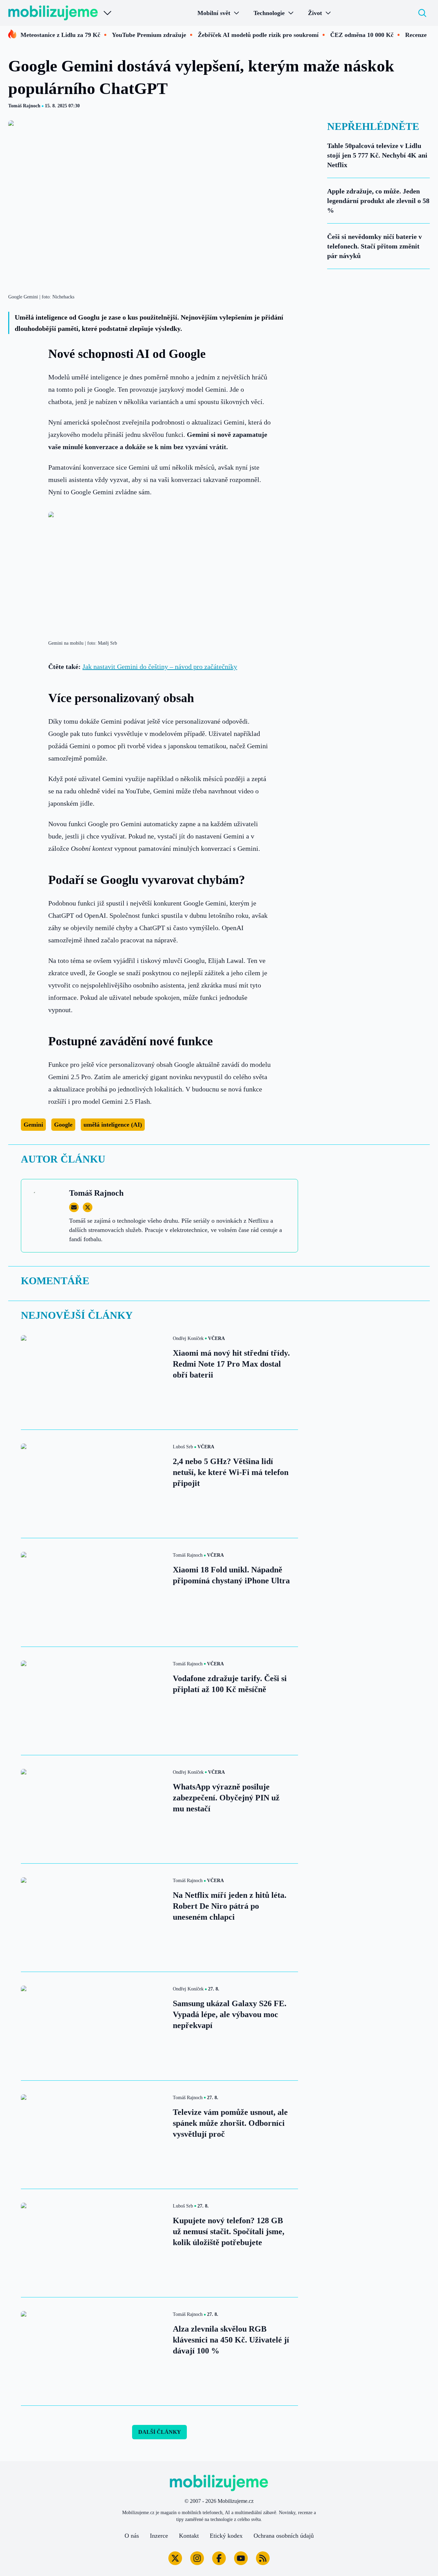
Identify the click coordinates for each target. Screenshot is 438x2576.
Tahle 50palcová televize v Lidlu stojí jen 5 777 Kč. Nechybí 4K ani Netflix (377, 155)
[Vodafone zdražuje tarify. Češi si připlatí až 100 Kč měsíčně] (93, 1701)
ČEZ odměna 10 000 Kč (362, 35)
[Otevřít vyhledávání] (422, 13)
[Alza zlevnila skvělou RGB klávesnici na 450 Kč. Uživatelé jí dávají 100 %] (93, 2351)
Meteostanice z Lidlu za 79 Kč (60, 35)
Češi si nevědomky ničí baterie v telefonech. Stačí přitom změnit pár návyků (375, 246)
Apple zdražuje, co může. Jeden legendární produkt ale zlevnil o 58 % (378, 201)
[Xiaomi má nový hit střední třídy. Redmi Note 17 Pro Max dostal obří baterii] (93, 1376)
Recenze (416, 35)
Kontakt (189, 2536)
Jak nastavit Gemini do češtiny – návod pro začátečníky (160, 667)
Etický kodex (226, 2536)
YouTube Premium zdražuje (149, 35)
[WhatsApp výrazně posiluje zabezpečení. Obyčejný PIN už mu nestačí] (93, 1809)
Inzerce (159, 2536)
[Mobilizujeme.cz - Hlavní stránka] (53, 13)
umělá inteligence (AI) (113, 1125)
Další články (160, 2432)
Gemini (33, 1125)
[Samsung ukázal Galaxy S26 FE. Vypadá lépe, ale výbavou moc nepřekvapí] (93, 2026)
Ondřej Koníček (188, 1338)
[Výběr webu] (107, 13)
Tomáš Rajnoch (24, 106)
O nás (132, 2536)
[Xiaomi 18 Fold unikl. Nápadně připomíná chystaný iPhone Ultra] (93, 1592)
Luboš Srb (183, 1447)
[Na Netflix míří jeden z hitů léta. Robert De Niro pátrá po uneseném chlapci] (93, 1918)
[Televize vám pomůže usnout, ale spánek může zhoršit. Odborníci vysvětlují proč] (93, 2135)
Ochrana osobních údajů (284, 2536)
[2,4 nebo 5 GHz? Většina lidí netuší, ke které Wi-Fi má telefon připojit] (93, 1484)
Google (63, 1125)
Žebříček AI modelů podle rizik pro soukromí (258, 35)
